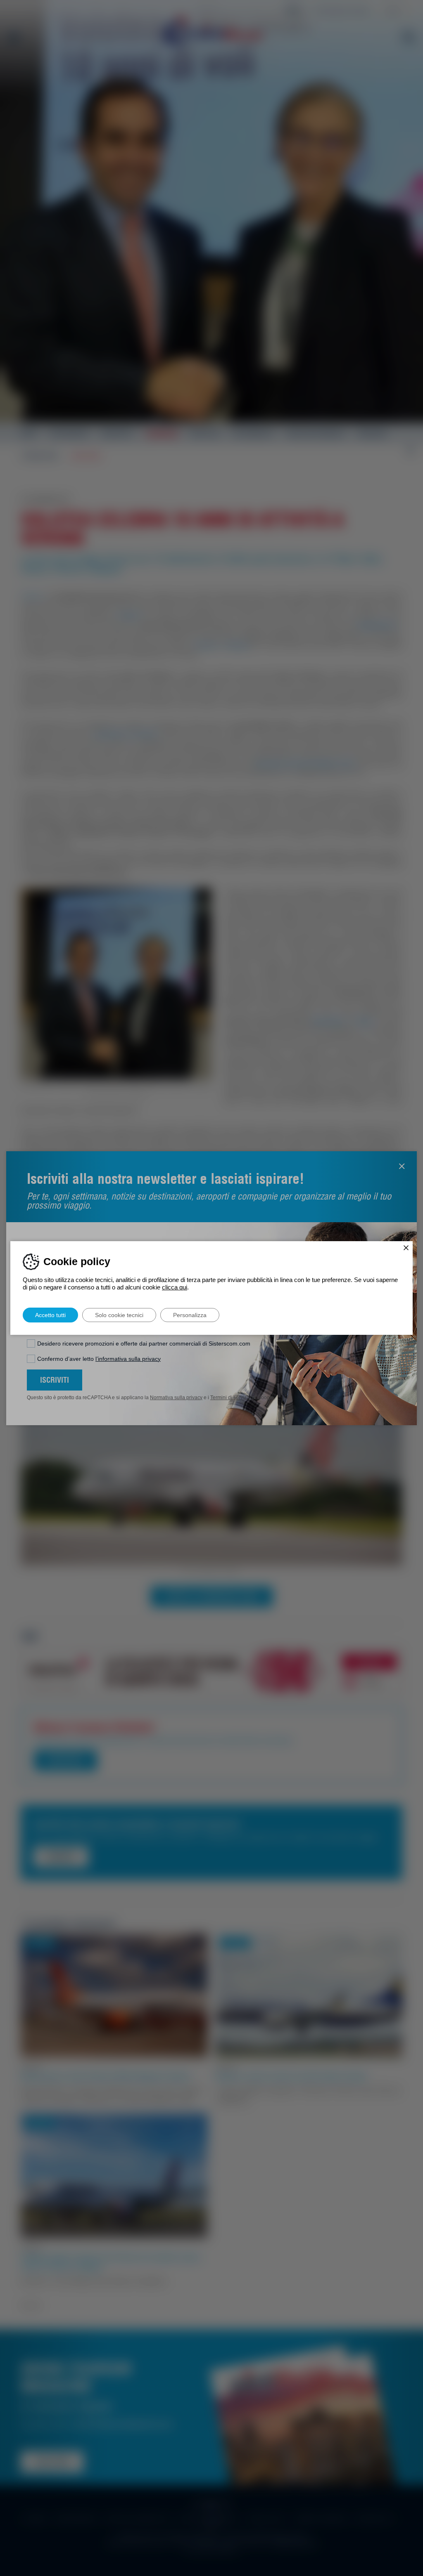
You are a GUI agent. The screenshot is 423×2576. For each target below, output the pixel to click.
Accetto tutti (50, 1315)
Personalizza (190, 1315)
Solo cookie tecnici (119, 1315)
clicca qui (175, 1287)
